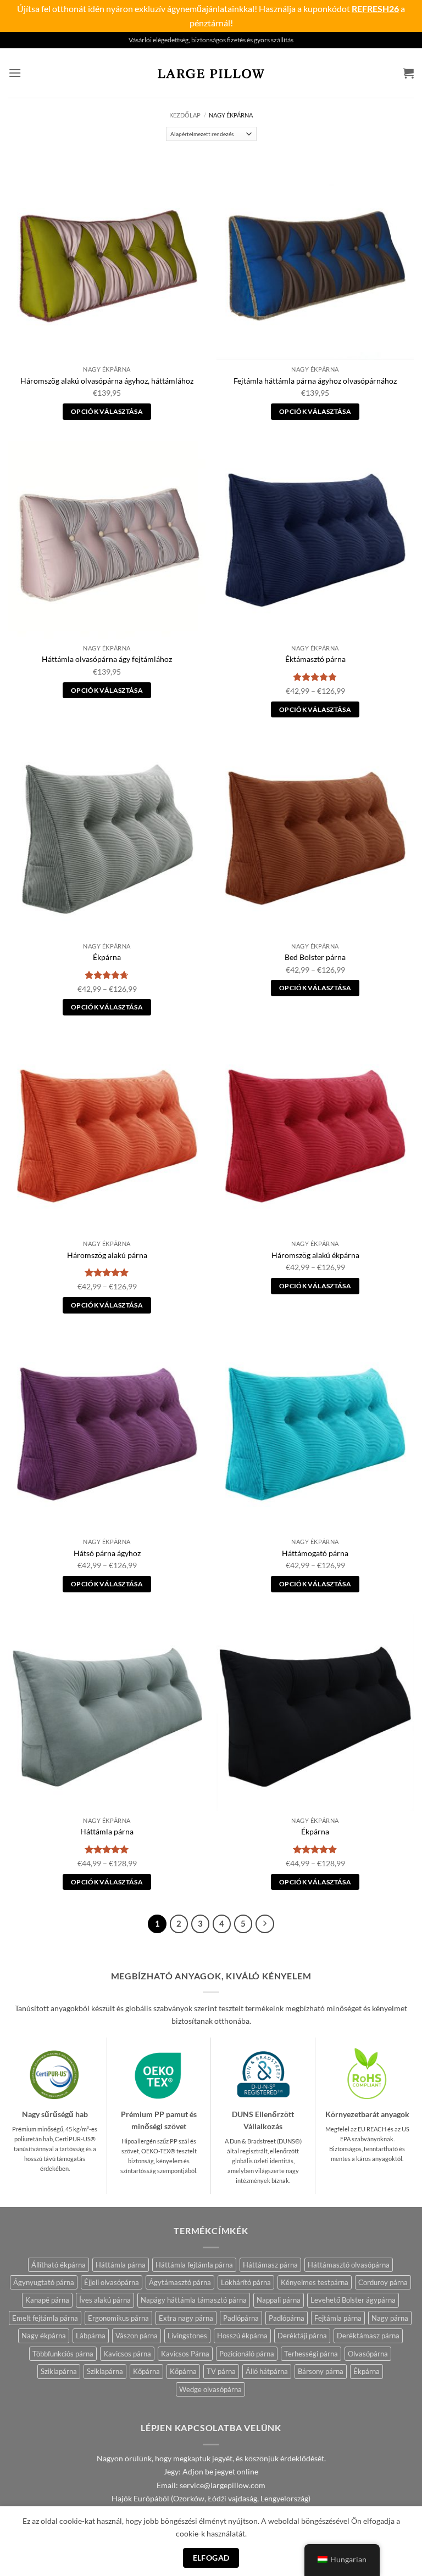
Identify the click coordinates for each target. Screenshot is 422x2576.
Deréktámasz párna (368, 2336)
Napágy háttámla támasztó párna (194, 2300)
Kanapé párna (47, 2300)
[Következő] (265, 1924)
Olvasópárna (368, 2354)
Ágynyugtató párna (44, 2282)
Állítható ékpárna (59, 2265)
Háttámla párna (107, 1831)
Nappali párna (279, 2300)
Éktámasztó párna (315, 659)
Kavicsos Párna (185, 2354)
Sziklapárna (59, 2371)
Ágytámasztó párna (180, 2282)
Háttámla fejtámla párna (194, 2265)
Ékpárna (107, 957)
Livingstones (187, 2336)
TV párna (221, 2371)
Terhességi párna (311, 2354)
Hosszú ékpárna (242, 2336)
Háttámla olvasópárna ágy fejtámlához (107, 659)
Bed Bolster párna (315, 957)
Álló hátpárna (267, 2371)
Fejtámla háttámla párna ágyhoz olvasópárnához (315, 381)
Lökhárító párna (246, 2282)
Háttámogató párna (315, 1553)
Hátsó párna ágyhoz (107, 1553)
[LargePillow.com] (211, 73)
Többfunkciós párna (63, 2354)
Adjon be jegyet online (220, 2472)
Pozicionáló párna (247, 2354)
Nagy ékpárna (44, 2336)
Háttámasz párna (270, 2265)
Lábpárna (91, 2336)
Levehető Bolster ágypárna (353, 2300)
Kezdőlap (185, 115)
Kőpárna (146, 2371)
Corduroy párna (383, 2282)
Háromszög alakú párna (107, 1255)
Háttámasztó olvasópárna (349, 2265)
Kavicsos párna (127, 2354)
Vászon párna (137, 2336)
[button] (15, 73)
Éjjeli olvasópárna (112, 2282)
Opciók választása (107, 411)
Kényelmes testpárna (315, 2282)
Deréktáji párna (302, 2336)
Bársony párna (321, 2371)
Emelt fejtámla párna (45, 2318)
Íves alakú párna (105, 2300)
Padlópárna (241, 2318)
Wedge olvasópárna (210, 2389)
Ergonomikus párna (118, 2318)
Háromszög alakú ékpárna (315, 1255)
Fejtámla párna (338, 2318)
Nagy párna (390, 2318)
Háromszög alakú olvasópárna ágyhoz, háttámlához (107, 381)
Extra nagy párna (186, 2318)
